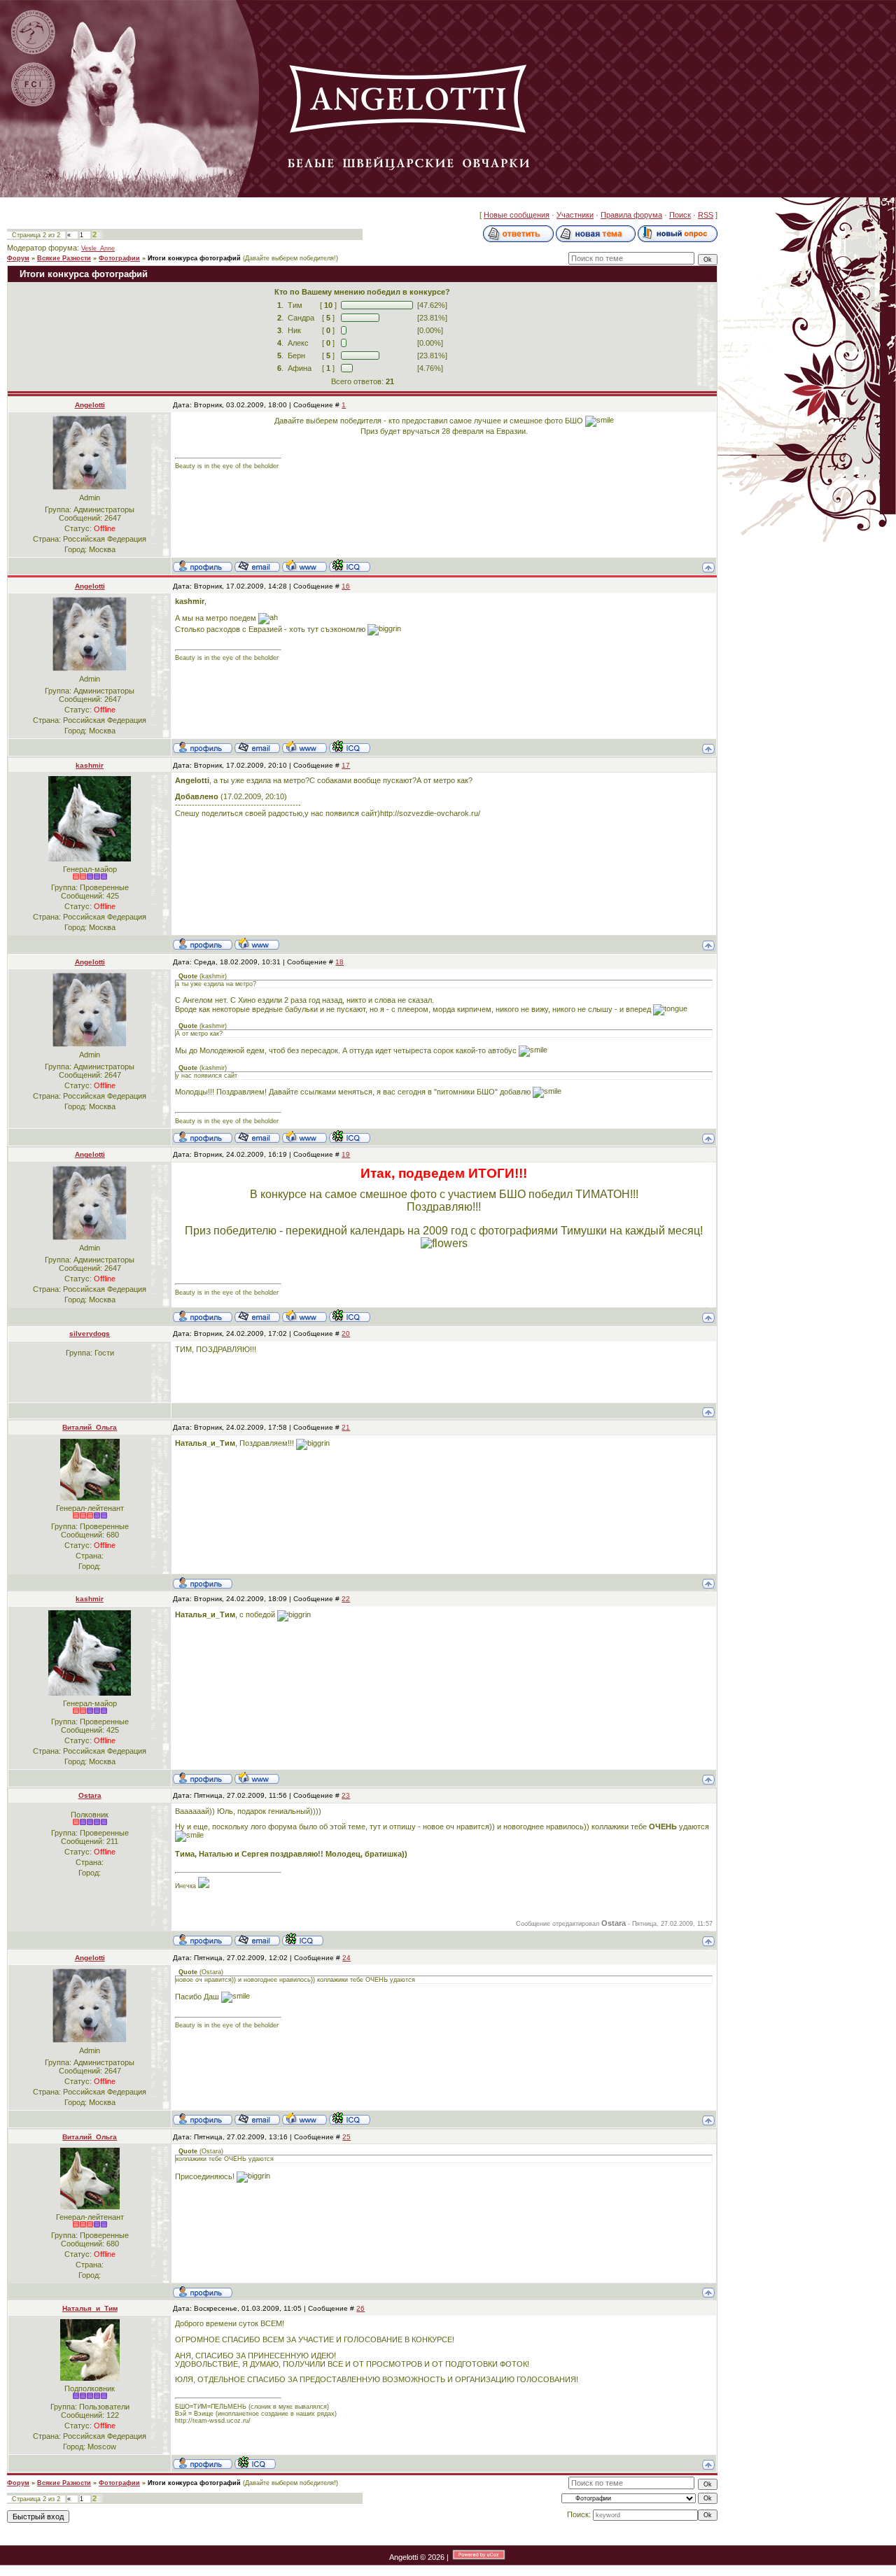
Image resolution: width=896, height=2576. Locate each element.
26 (360, 2308)
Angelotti (90, 405)
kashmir (90, 765)
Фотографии (119, 258)
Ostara (90, 1795)
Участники (575, 215)
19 (346, 1154)
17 (346, 765)
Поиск (680, 215)
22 (346, 1599)
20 (346, 1333)
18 (339, 962)
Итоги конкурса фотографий (194, 258)
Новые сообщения (517, 215)
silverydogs (90, 1333)
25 (346, 2137)
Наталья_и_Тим (90, 2308)
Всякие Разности (64, 258)
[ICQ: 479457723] (255, 2463)
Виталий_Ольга (90, 1427)
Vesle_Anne (98, 248)
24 (346, 1958)
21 (346, 1427)
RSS (706, 215)
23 (346, 1795)
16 (346, 586)
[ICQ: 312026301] (350, 565)
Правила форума (631, 215)
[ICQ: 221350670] (303, 1939)
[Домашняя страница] (304, 565)
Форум (18, 258)
